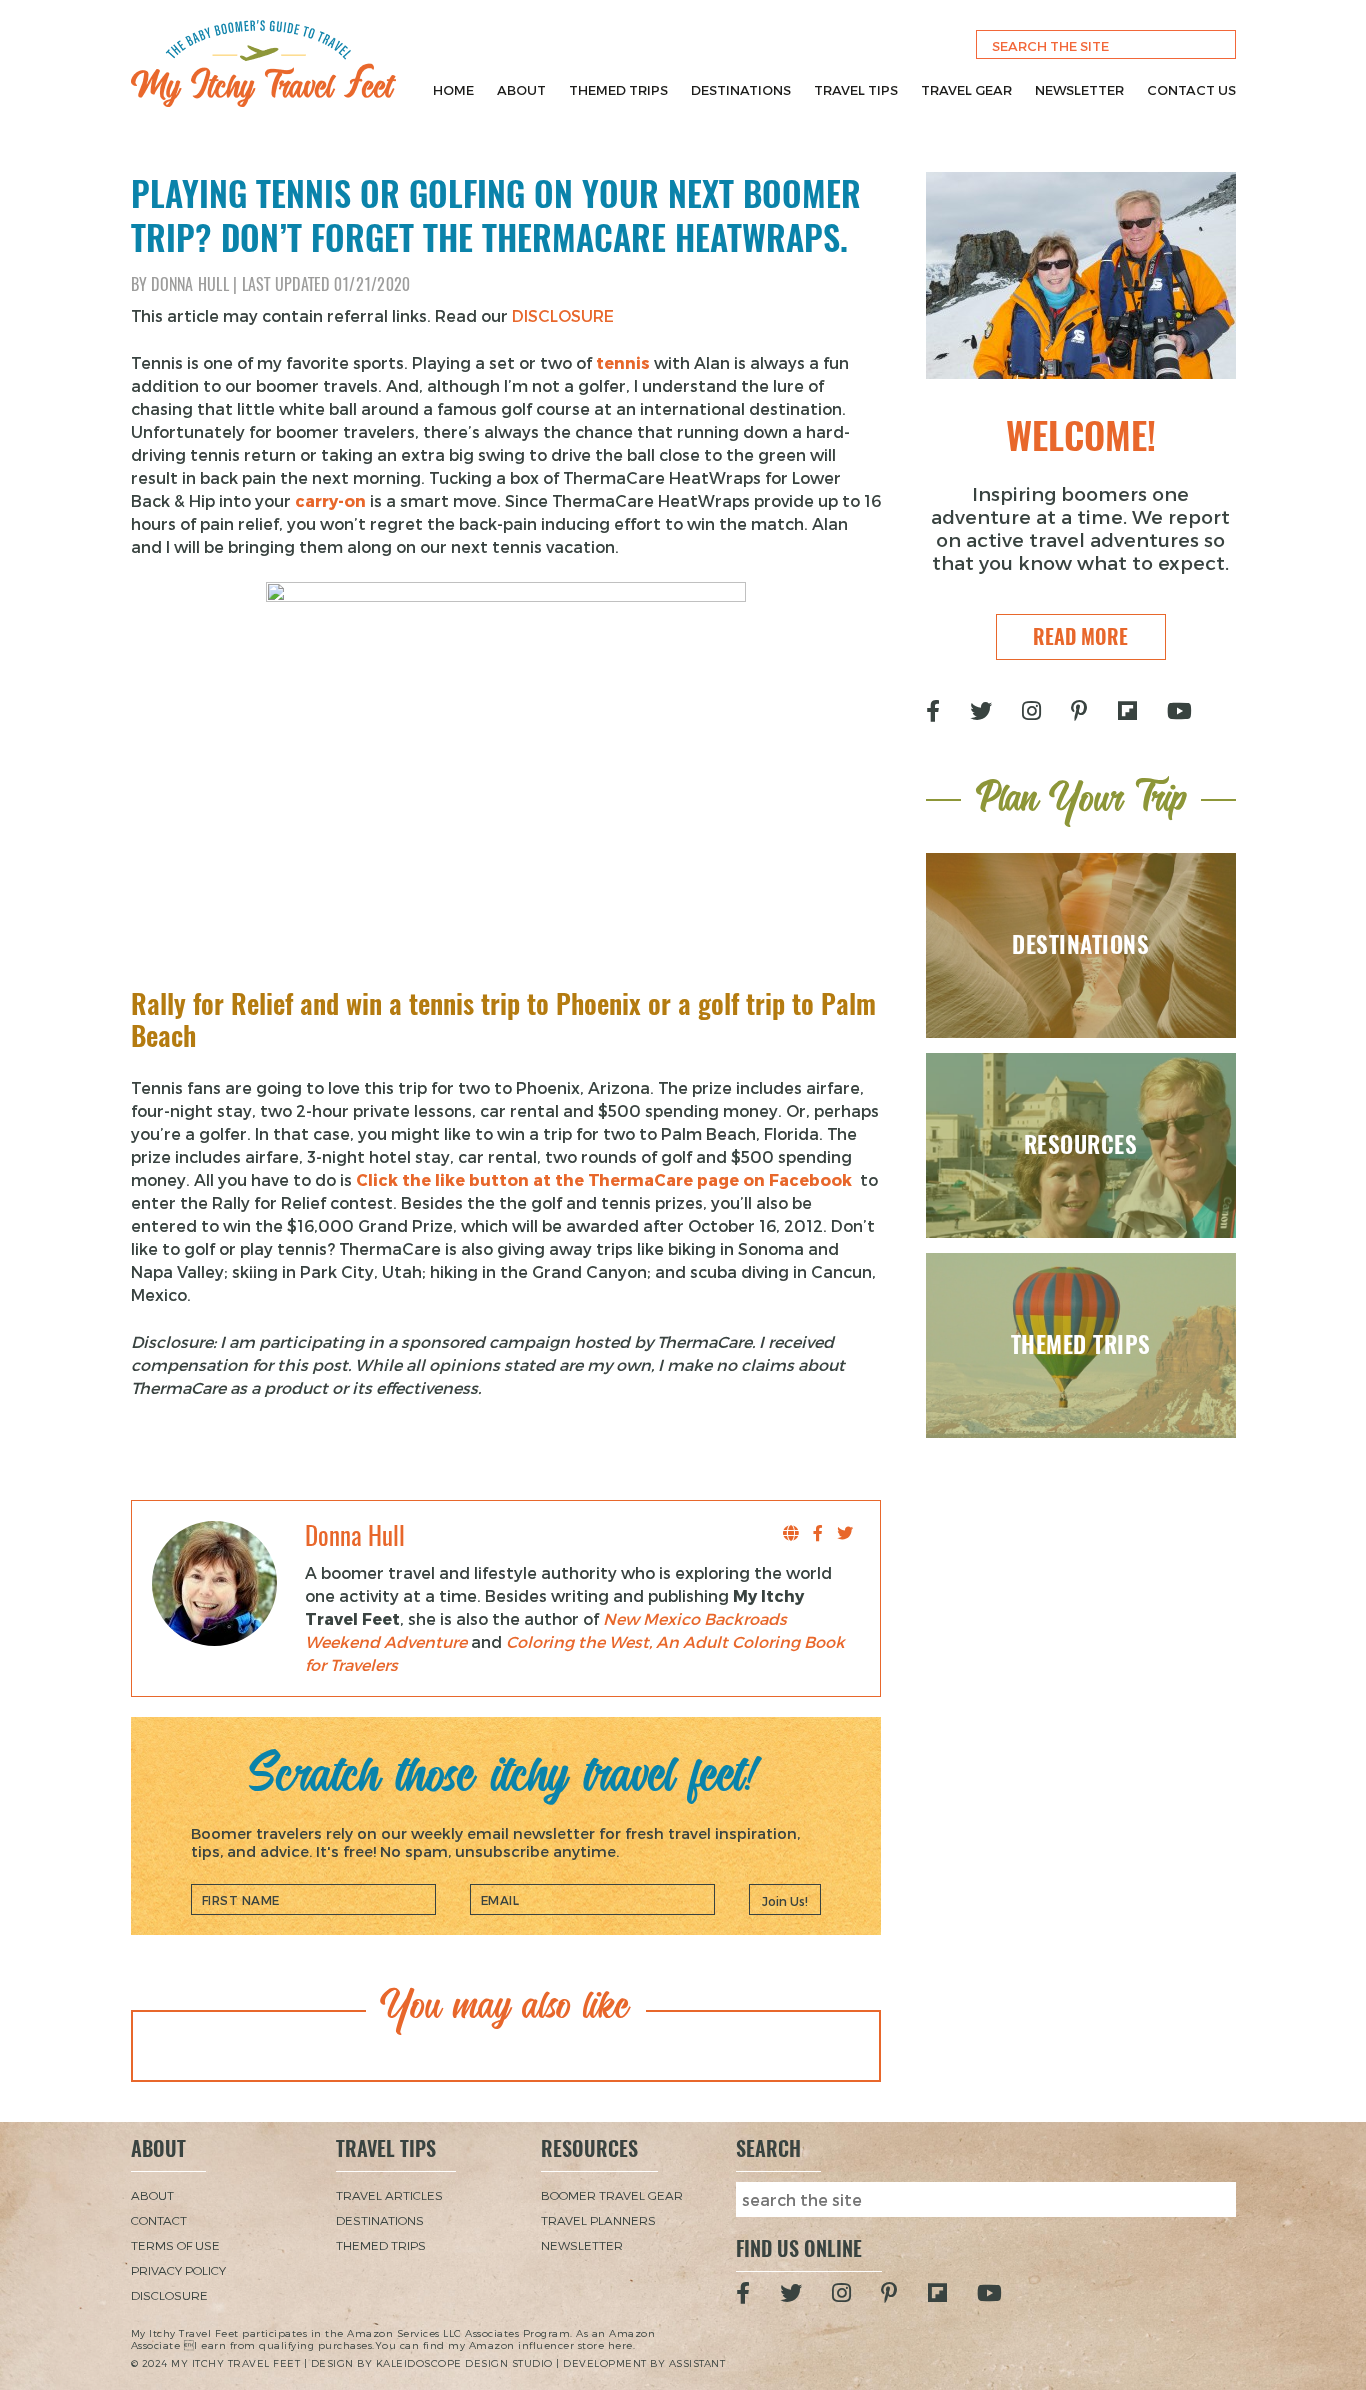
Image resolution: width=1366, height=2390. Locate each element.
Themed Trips (618, 90)
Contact (159, 2220)
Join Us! (785, 1901)
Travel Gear (966, 90)
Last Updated (326, 284)
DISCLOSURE (563, 315)
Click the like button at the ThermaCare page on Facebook (604, 1179)
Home (453, 90)
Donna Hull (190, 284)
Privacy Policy (178, 2270)
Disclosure (169, 2295)
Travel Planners (598, 2220)
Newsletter (1079, 90)
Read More (1080, 636)
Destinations (741, 90)
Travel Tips (856, 90)
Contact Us (1191, 90)
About (521, 90)
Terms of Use (175, 2245)
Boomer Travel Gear (612, 2195)
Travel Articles (389, 2195)
